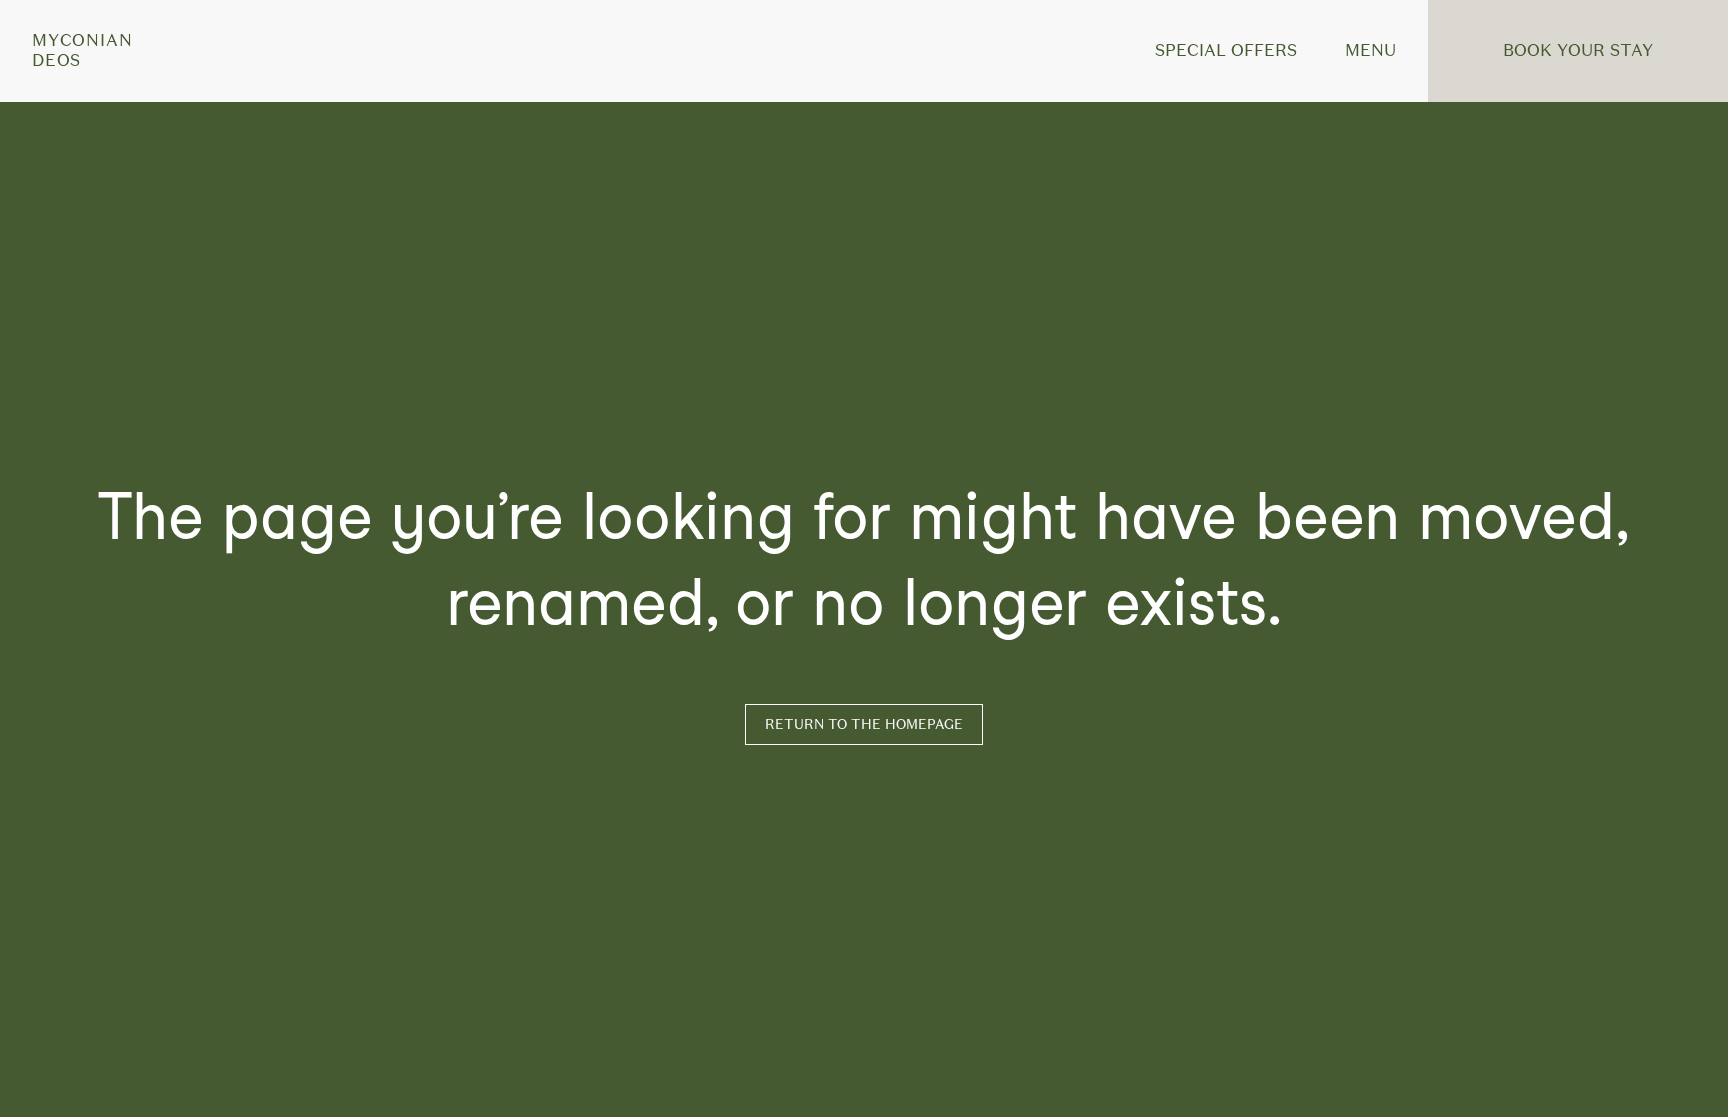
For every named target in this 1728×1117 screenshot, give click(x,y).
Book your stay (1578, 50)
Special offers (1226, 50)
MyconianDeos (82, 50)
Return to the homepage (864, 724)
